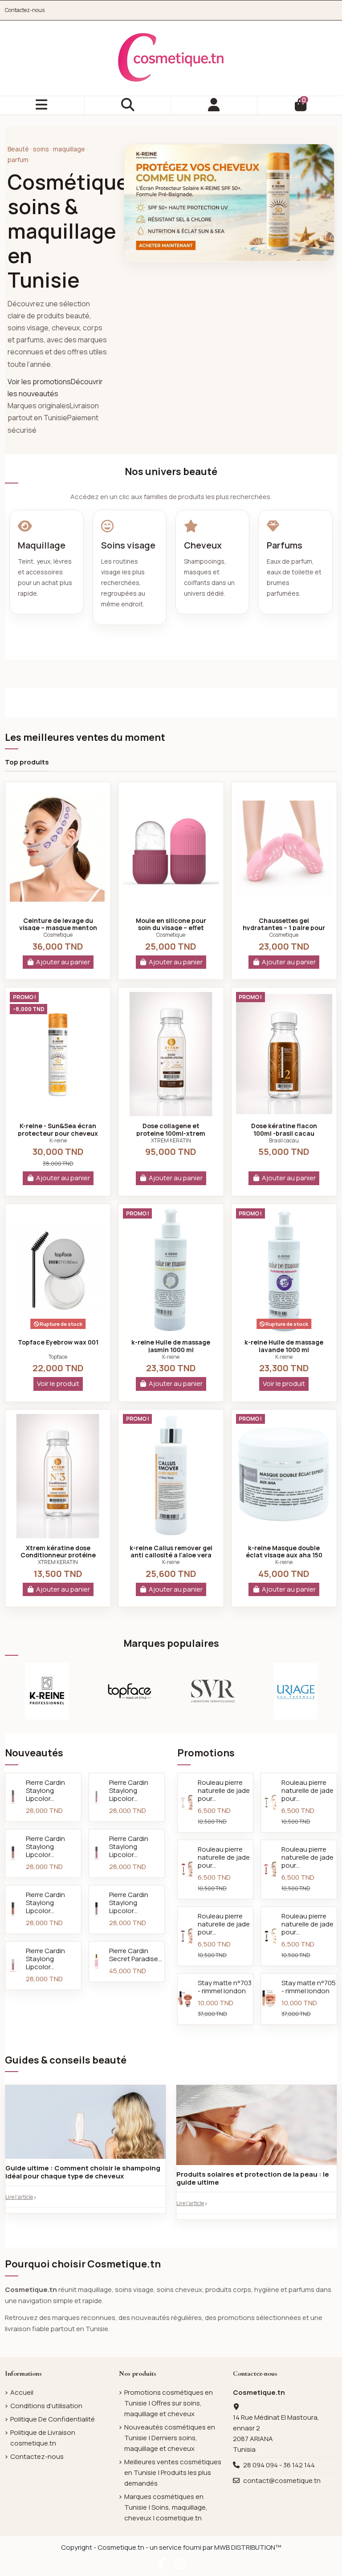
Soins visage (128, 545)
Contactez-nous (25, 10)
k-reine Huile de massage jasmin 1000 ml (171, 1346)
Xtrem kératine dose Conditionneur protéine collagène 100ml (58, 1555)
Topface (58, 1357)
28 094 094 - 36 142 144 (279, 2465)
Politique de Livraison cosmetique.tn (43, 2438)
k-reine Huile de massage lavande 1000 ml (284, 1346)
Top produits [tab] (27, 762)
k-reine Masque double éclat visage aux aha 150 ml (284, 1555)
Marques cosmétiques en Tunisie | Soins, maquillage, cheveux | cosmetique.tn (166, 2507)
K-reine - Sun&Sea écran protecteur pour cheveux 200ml (58, 1133)
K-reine (58, 1140)
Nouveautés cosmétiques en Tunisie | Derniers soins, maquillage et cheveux (170, 2438)
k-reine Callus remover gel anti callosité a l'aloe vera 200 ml (171, 1555)
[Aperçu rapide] (58, 907)
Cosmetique (58, 935)
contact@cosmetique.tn (282, 2481)
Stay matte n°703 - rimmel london (225, 1987)
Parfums (285, 545)
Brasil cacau (284, 1140)
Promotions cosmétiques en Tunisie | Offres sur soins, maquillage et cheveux (169, 2403)
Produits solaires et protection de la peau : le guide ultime (253, 2178)
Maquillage (42, 545)
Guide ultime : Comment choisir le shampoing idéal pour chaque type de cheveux (83, 2172)
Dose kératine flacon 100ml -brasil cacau (284, 1130)
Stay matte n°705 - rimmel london (309, 1987)
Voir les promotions (39, 382)
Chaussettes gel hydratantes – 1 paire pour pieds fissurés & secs (284, 928)
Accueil (22, 2392)
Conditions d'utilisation (46, 2406)
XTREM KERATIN (171, 1140)
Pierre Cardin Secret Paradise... (136, 1955)
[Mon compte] (214, 105)
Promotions (206, 1753)
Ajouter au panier (63, 962)
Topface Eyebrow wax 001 (58, 1342)
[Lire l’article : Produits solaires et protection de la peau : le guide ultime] (256, 2127)
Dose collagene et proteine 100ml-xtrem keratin (171, 1133)
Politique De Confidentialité (53, 2419)
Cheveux (203, 545)
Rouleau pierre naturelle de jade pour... (224, 1790)
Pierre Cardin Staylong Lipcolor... (45, 1790)
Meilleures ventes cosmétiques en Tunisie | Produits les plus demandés (173, 2472)
